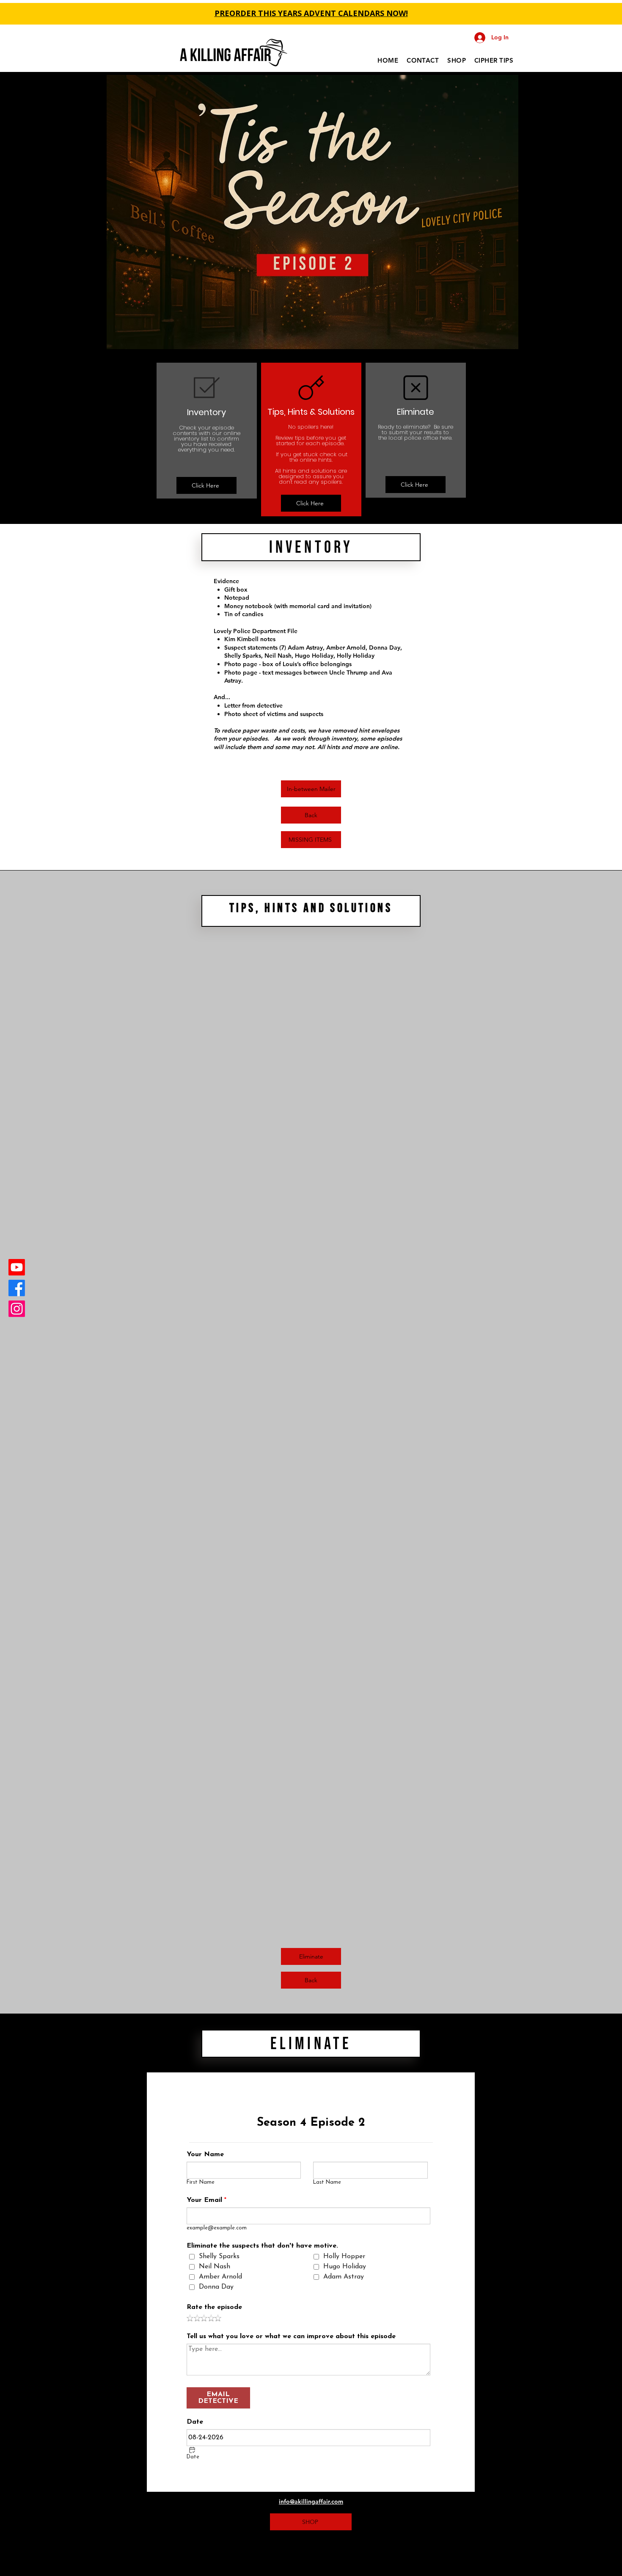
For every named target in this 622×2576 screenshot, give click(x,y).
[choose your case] (316, 264)
